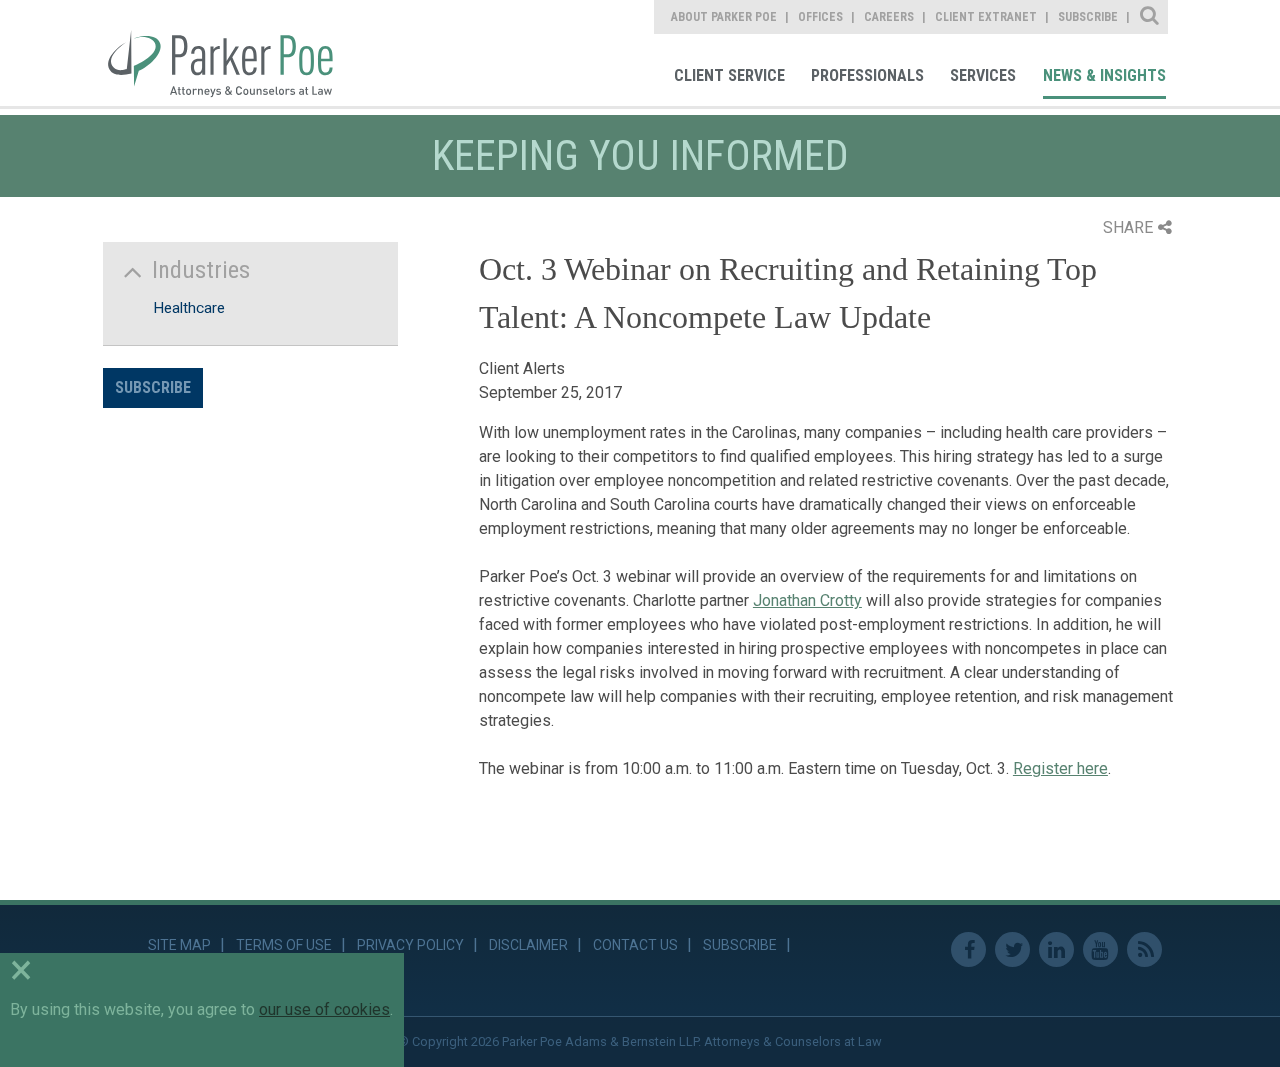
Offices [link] (820, 17)
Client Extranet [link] (986, 17)
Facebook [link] (968, 949)
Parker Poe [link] (232, 53)
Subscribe (153, 387)
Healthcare (189, 308)
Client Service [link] (729, 75)
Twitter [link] (1012, 949)
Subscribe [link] (1088, 17)
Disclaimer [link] (528, 945)
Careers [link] (889, 17)
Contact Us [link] (635, 945)
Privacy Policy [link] (410, 945)
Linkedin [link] (1056, 949)
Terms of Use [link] (284, 945)
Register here (1060, 768)
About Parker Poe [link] (724, 17)
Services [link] (983, 75)
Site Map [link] (179, 945)
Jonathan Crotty (807, 600)
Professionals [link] (867, 75)
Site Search (1150, 17)
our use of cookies (324, 1009)
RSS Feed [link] (1144, 949)
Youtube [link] (1100, 949)
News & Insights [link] (1104, 75)
